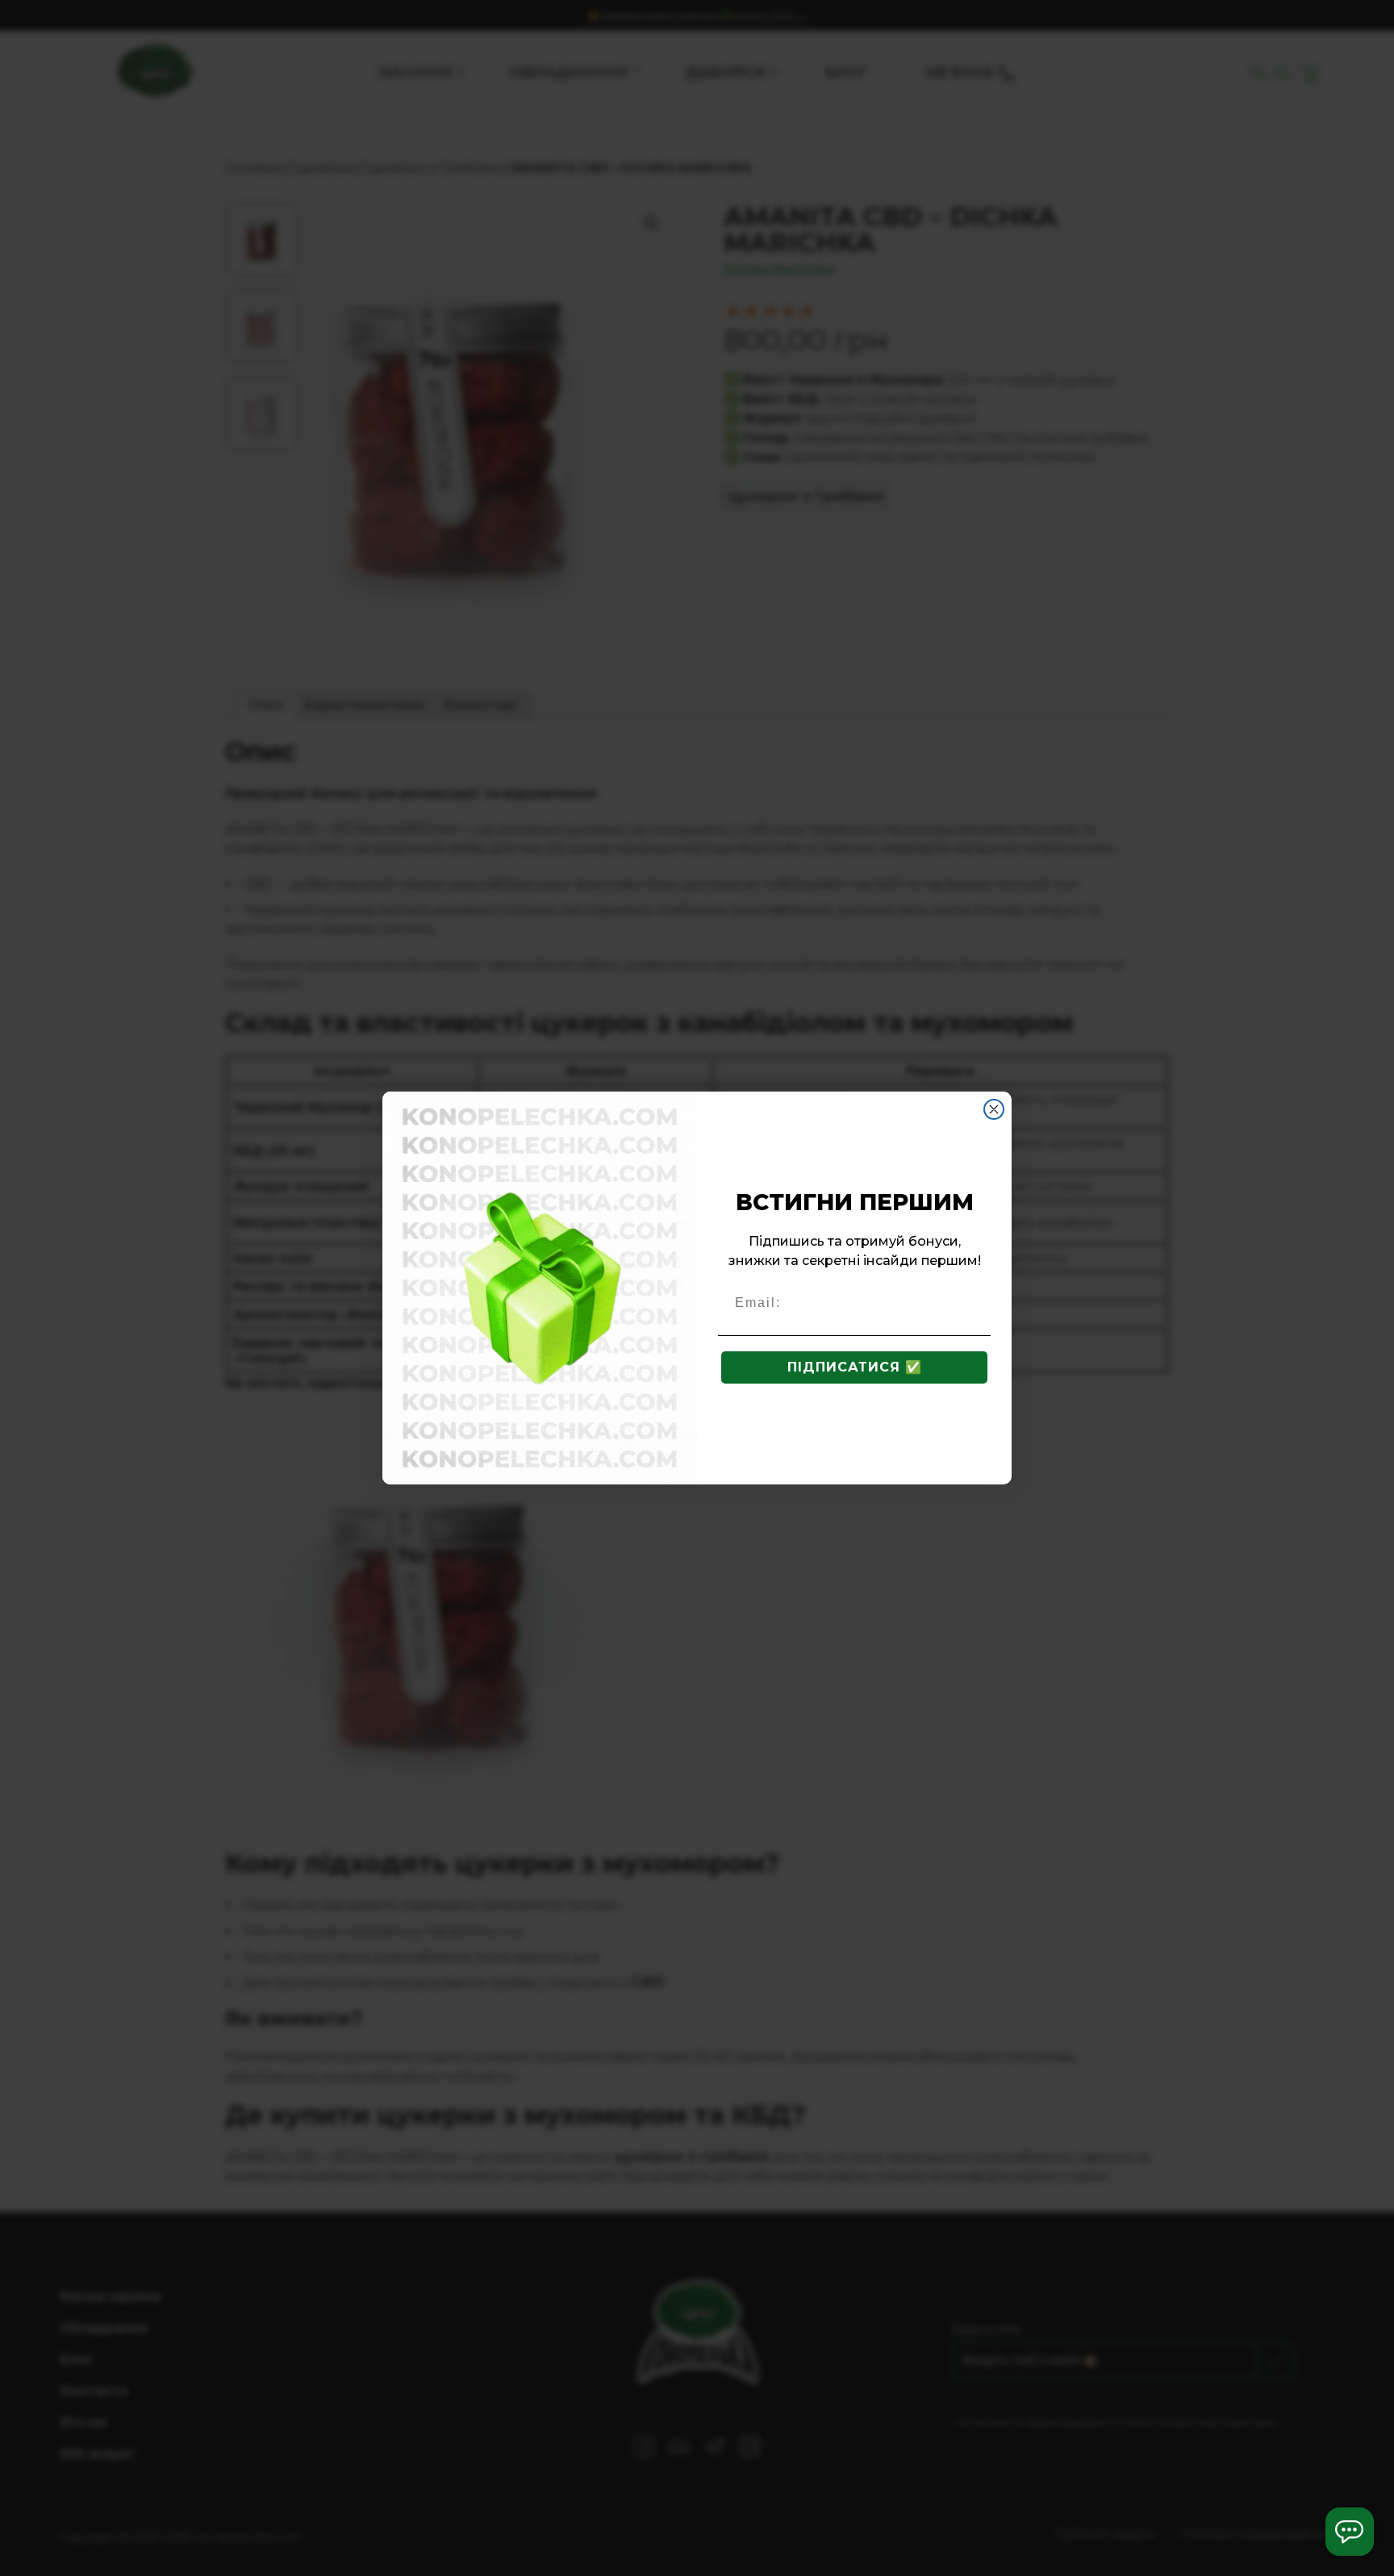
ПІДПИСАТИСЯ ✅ (855, 1367)
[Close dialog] (994, 1109)
